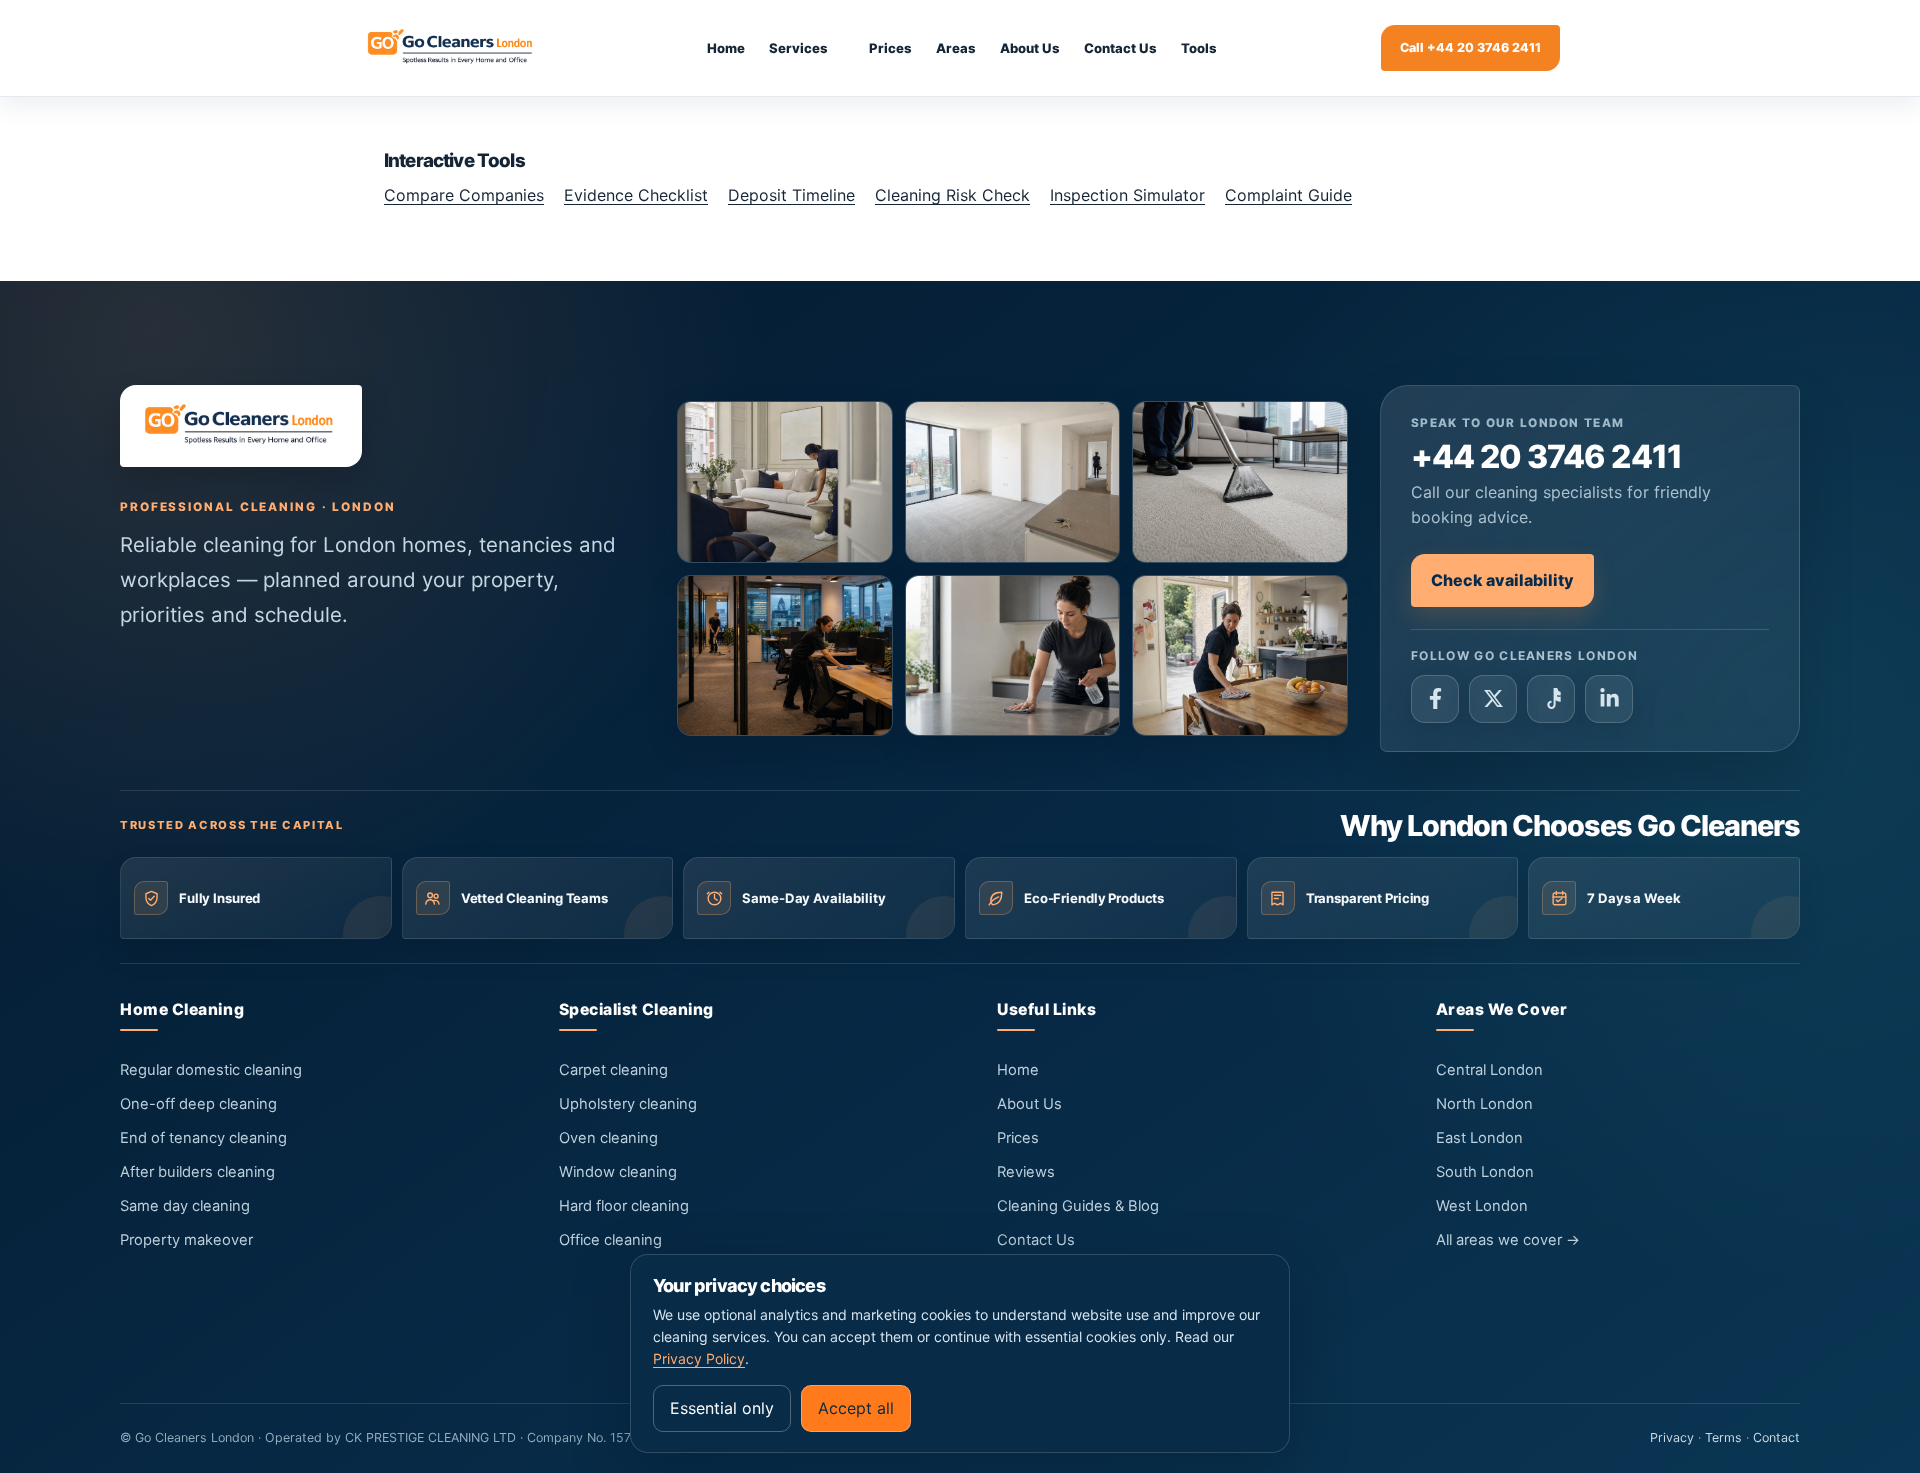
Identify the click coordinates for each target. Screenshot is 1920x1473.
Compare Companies (464, 195)
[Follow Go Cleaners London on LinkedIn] (1609, 699)
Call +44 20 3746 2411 (1470, 47)
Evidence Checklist (636, 195)
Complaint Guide (1288, 195)
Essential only (722, 1408)
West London (1482, 1206)
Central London (1489, 1070)
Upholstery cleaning (628, 1104)
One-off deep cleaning (198, 1104)
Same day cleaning (185, 1206)
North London (1484, 1104)
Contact (1776, 1437)
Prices (1018, 1138)
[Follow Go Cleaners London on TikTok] (1551, 699)
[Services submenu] (848, 48)
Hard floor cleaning (624, 1206)
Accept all (856, 1408)
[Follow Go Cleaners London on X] (1493, 699)
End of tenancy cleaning (203, 1138)
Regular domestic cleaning (211, 1070)
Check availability (1502, 580)
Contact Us (1036, 1240)
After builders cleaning (197, 1172)
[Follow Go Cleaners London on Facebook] (1435, 699)
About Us (1029, 1104)
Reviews (1026, 1172)
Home (1018, 1070)
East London (1479, 1138)
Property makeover (186, 1240)
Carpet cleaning (613, 1070)
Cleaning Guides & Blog (1078, 1206)
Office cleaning (610, 1240)
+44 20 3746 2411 (1546, 456)
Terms (1723, 1437)
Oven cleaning (608, 1138)
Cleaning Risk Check (952, 195)
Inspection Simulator (1127, 195)
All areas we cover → (1508, 1240)
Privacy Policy (699, 1358)
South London (1485, 1172)
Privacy (1672, 1437)
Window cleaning (618, 1172)
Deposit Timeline (791, 195)
